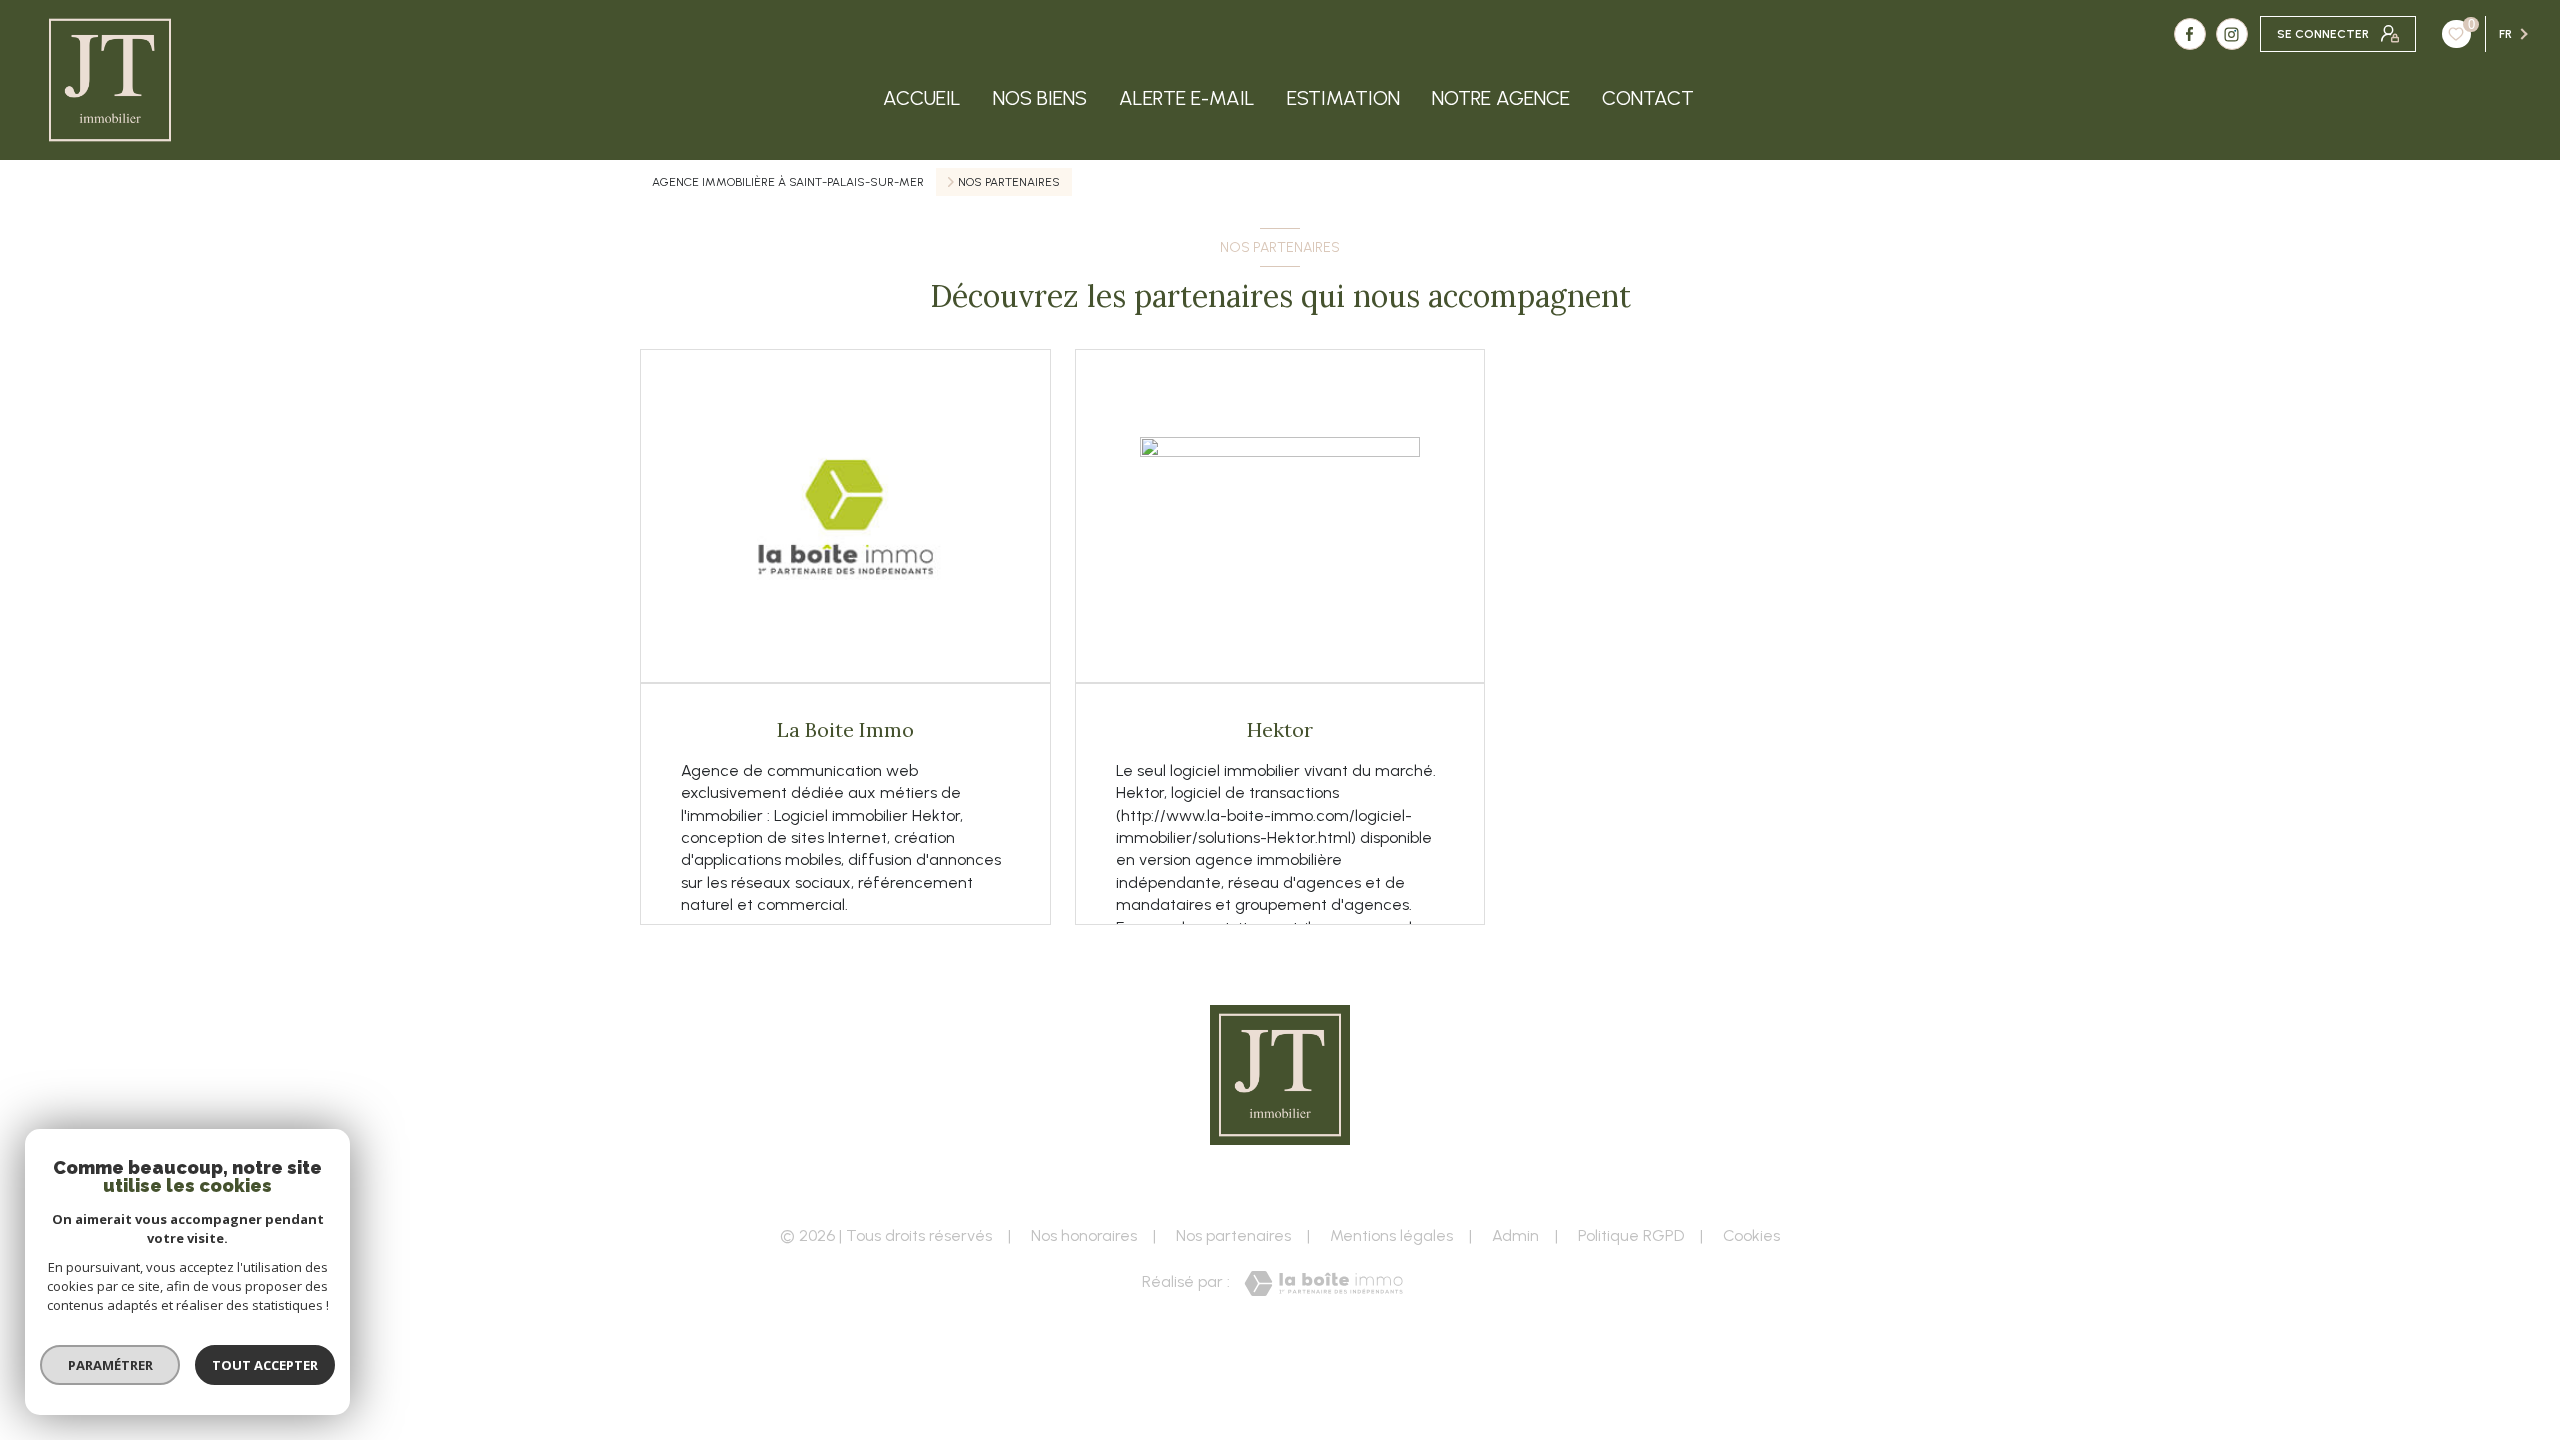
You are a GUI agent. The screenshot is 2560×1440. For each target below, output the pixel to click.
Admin (1515, 1235)
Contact (1648, 98)
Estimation (1343, 98)
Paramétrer (110, 1365)
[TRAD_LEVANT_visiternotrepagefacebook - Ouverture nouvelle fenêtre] (2190, 34)
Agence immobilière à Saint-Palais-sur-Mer (788, 182)
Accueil (922, 98)
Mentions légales (1391, 1235)
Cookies (1751, 1236)
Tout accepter (265, 1365)
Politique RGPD (1631, 1235)
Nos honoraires (1084, 1235)
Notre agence (1501, 98)
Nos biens (1040, 98)
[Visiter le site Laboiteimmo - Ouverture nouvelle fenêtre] (1323, 1283)
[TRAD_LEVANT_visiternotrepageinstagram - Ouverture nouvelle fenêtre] (2232, 34)
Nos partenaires (1233, 1235)
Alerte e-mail (1187, 98)
